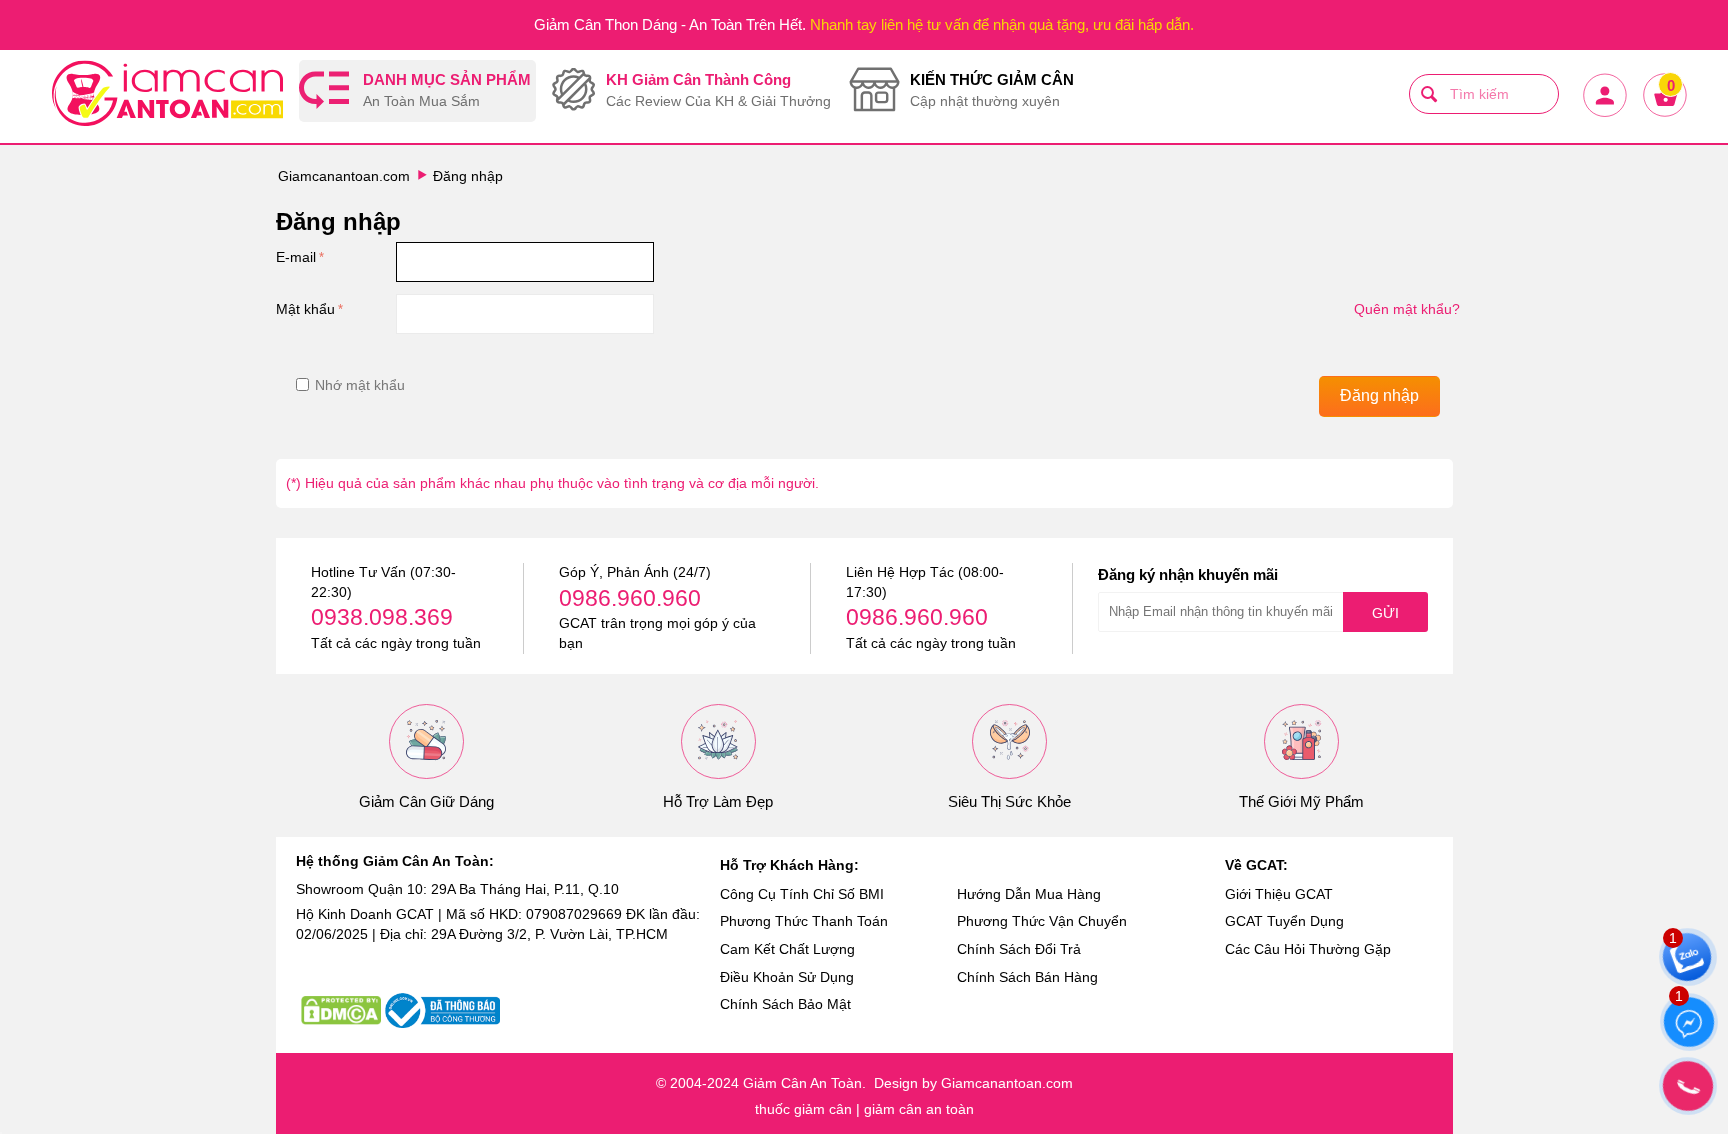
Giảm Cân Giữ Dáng (426, 801)
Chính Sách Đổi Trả (1019, 949)
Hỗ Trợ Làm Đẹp (718, 801)
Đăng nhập (1379, 395)
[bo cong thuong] (442, 1010)
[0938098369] (1688, 1086)
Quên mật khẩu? (1407, 309)
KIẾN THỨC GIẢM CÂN (992, 90)
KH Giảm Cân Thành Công (718, 90)
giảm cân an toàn (919, 1109)
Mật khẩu (305, 309)
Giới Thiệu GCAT (1279, 894)
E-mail (296, 257)
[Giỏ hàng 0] (1664, 115)
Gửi (1385, 613)
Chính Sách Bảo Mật (785, 1004)
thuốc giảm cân (803, 1109)
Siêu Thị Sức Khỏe (1009, 801)
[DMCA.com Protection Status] (341, 1010)
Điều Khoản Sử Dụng (787, 977)
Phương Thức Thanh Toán (804, 921)
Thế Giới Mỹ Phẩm (1301, 801)
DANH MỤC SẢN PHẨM (447, 90)
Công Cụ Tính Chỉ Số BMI (802, 894)
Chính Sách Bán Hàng (1027, 977)
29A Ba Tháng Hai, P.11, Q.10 (525, 889)
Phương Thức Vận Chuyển (1042, 921)
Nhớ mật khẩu (360, 385)
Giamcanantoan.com (344, 176)
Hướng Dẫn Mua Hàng (1029, 894)
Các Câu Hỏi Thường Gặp (1308, 949)
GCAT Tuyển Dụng (1284, 921)
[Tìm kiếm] (1429, 94)
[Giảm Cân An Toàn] (168, 96)
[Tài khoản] (1604, 115)
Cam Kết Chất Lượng (787, 949)
